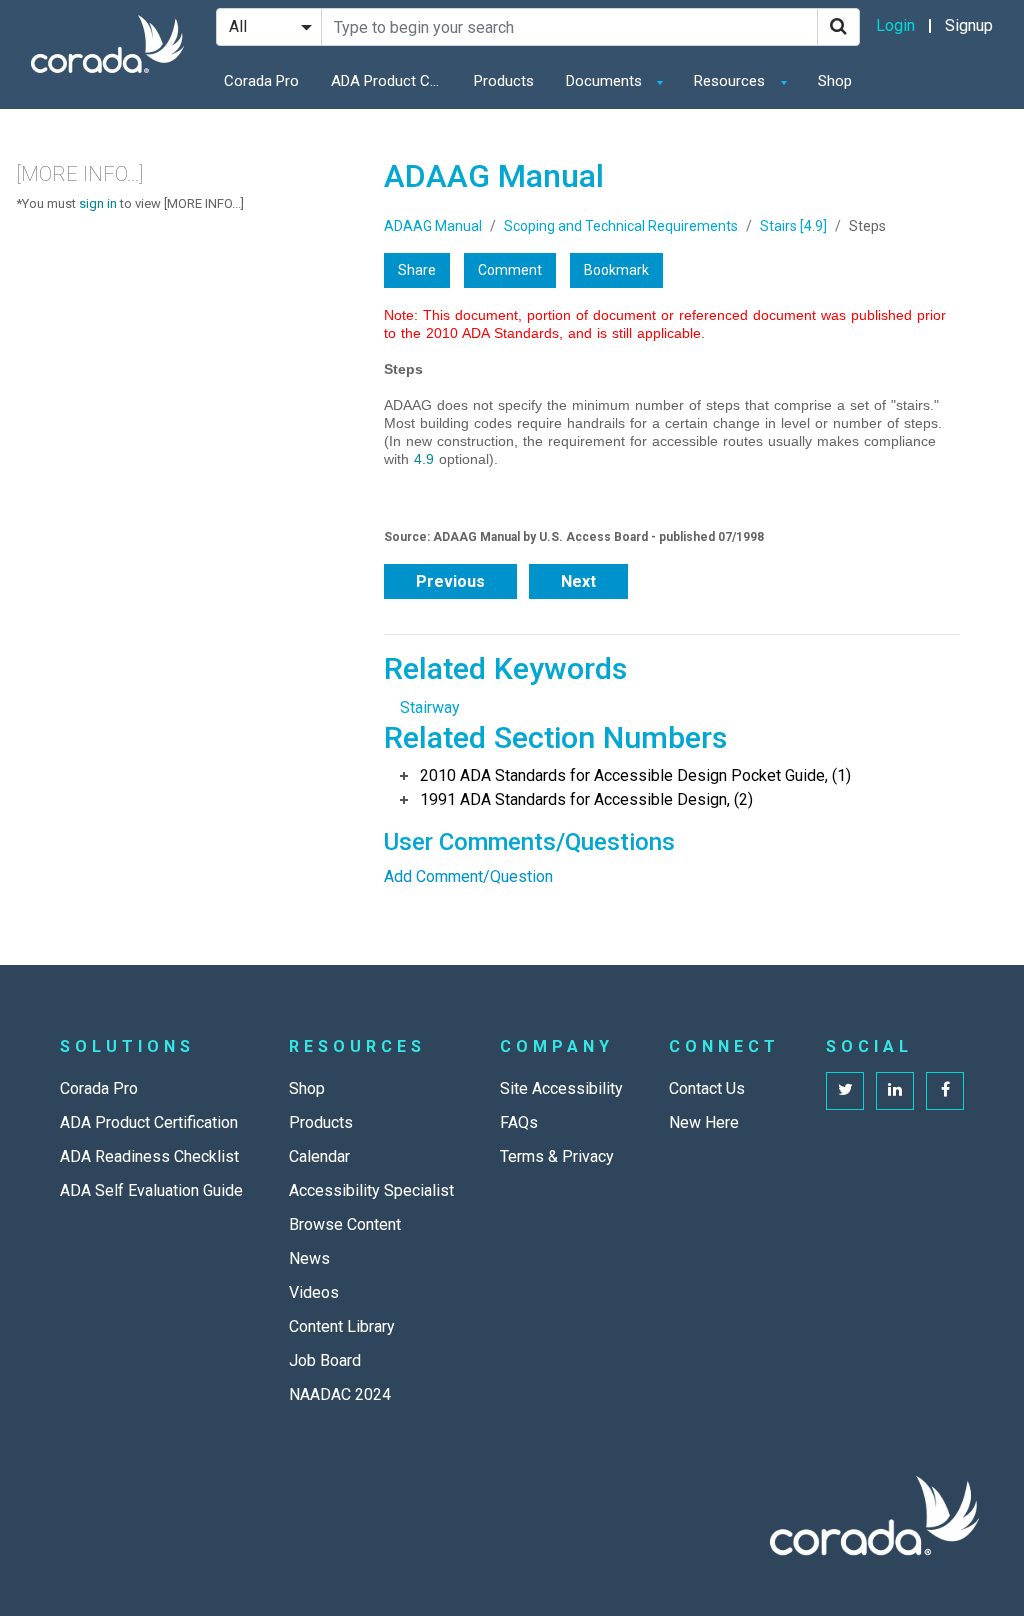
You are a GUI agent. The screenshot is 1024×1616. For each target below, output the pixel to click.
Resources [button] (731, 81)
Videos (314, 1292)
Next (578, 581)
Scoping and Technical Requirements (621, 226)
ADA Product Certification (391, 81)
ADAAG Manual (433, 226)
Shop (835, 81)
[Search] (838, 27)
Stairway (430, 707)
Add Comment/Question (468, 876)
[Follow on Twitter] (845, 1091)
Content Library (342, 1326)
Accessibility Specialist (371, 1190)
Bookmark (616, 270)
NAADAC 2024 (340, 1394)
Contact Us (707, 1088)
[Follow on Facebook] (945, 1091)
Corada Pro (261, 81)
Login (895, 25)
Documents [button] (606, 81)
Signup (969, 25)
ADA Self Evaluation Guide (151, 1190)
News (309, 1258)
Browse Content (345, 1224)
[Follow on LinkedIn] (895, 1091)
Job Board (325, 1360)
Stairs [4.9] (793, 226)
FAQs (519, 1122)
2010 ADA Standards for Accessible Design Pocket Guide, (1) (635, 775)
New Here (704, 1122)
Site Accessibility (561, 1088)
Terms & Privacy (557, 1156)
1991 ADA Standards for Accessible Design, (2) (586, 799)
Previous (450, 581)
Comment (510, 270)
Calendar (319, 1156)
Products (504, 81)
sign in (98, 203)
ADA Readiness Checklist (149, 1156)
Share (417, 270)
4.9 (424, 459)
